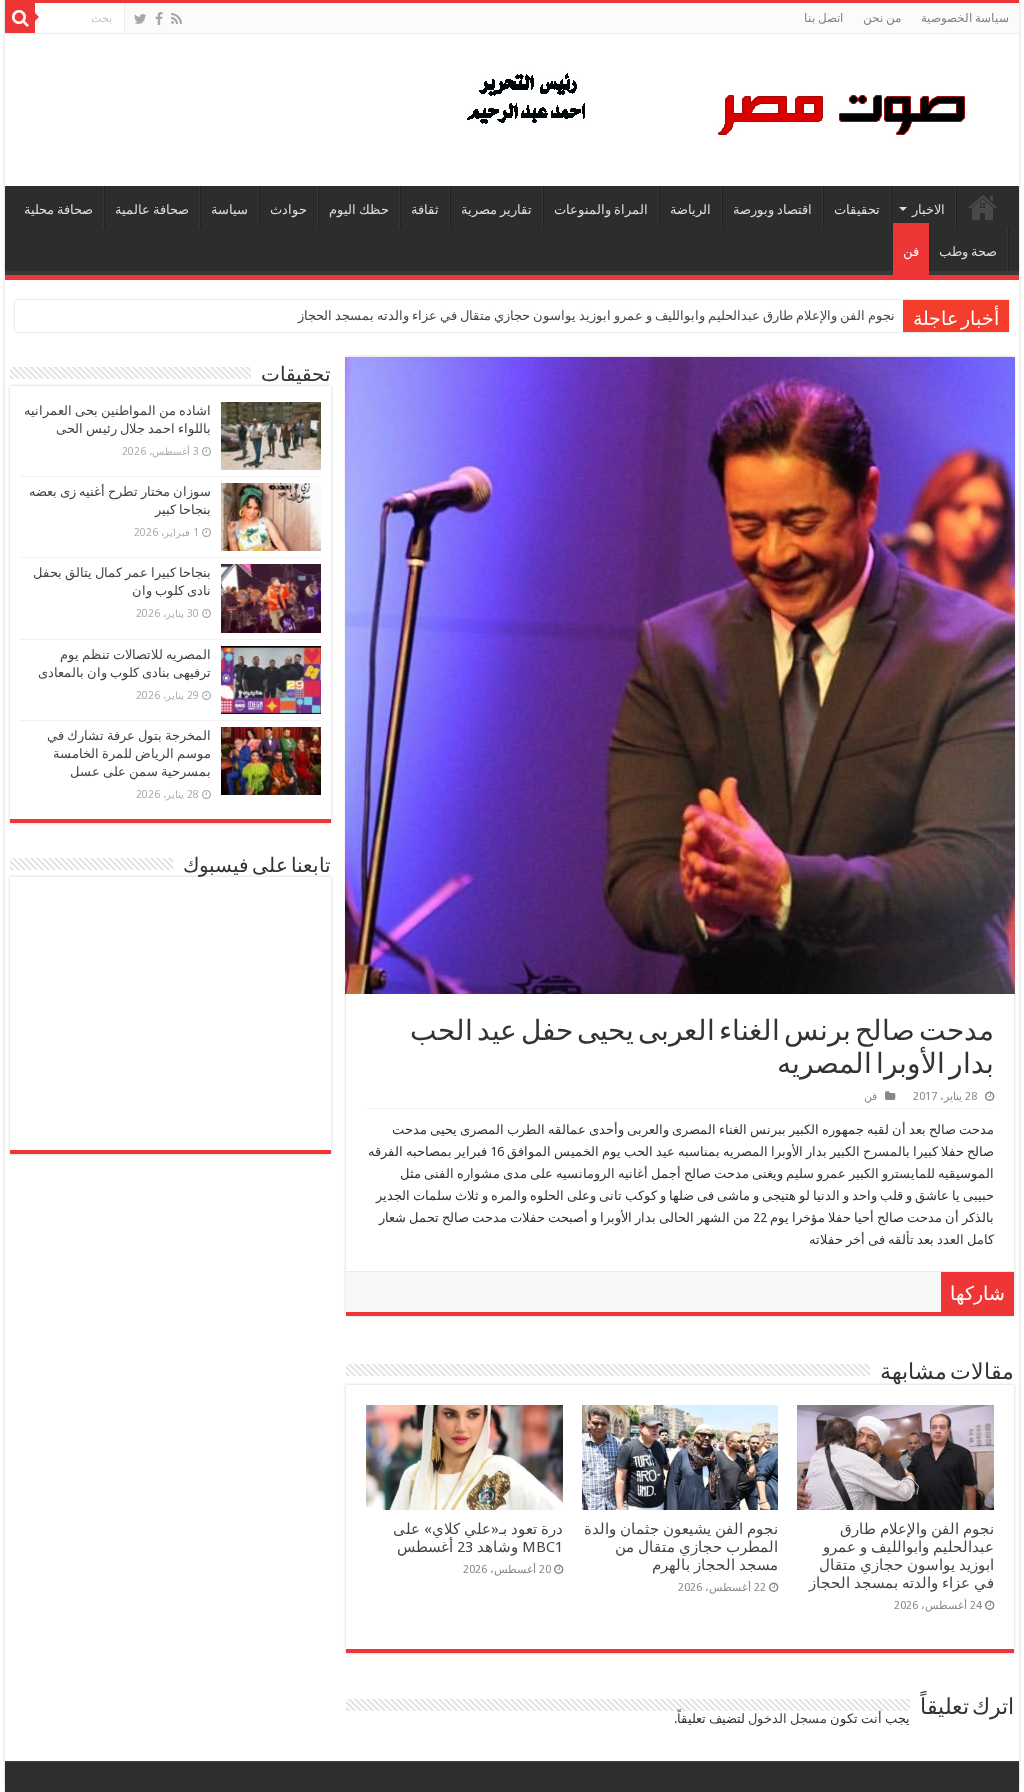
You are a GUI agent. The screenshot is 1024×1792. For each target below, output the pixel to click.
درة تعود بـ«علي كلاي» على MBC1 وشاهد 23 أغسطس (478, 1538)
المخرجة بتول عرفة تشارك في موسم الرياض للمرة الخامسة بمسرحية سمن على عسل (129, 753)
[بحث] (20, 18)
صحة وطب (968, 251)
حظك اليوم (359, 209)
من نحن (882, 18)
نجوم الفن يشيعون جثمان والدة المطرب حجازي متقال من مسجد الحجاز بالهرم (681, 1547)
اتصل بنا (823, 18)
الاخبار (928, 209)
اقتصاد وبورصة (772, 209)
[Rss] (176, 19)
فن (911, 251)
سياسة (229, 209)
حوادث (288, 209)
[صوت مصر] (714, 106)
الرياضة (690, 209)
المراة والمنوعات (601, 209)
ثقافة (425, 209)
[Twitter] (140, 19)
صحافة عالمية (152, 209)
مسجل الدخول (787, 1718)
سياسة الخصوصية (965, 18)
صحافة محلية (58, 209)
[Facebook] (159, 19)
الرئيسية (983, 207)
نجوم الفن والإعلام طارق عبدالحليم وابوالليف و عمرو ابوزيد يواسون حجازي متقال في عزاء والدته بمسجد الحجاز (596, 315)
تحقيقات (857, 209)
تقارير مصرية (496, 209)
